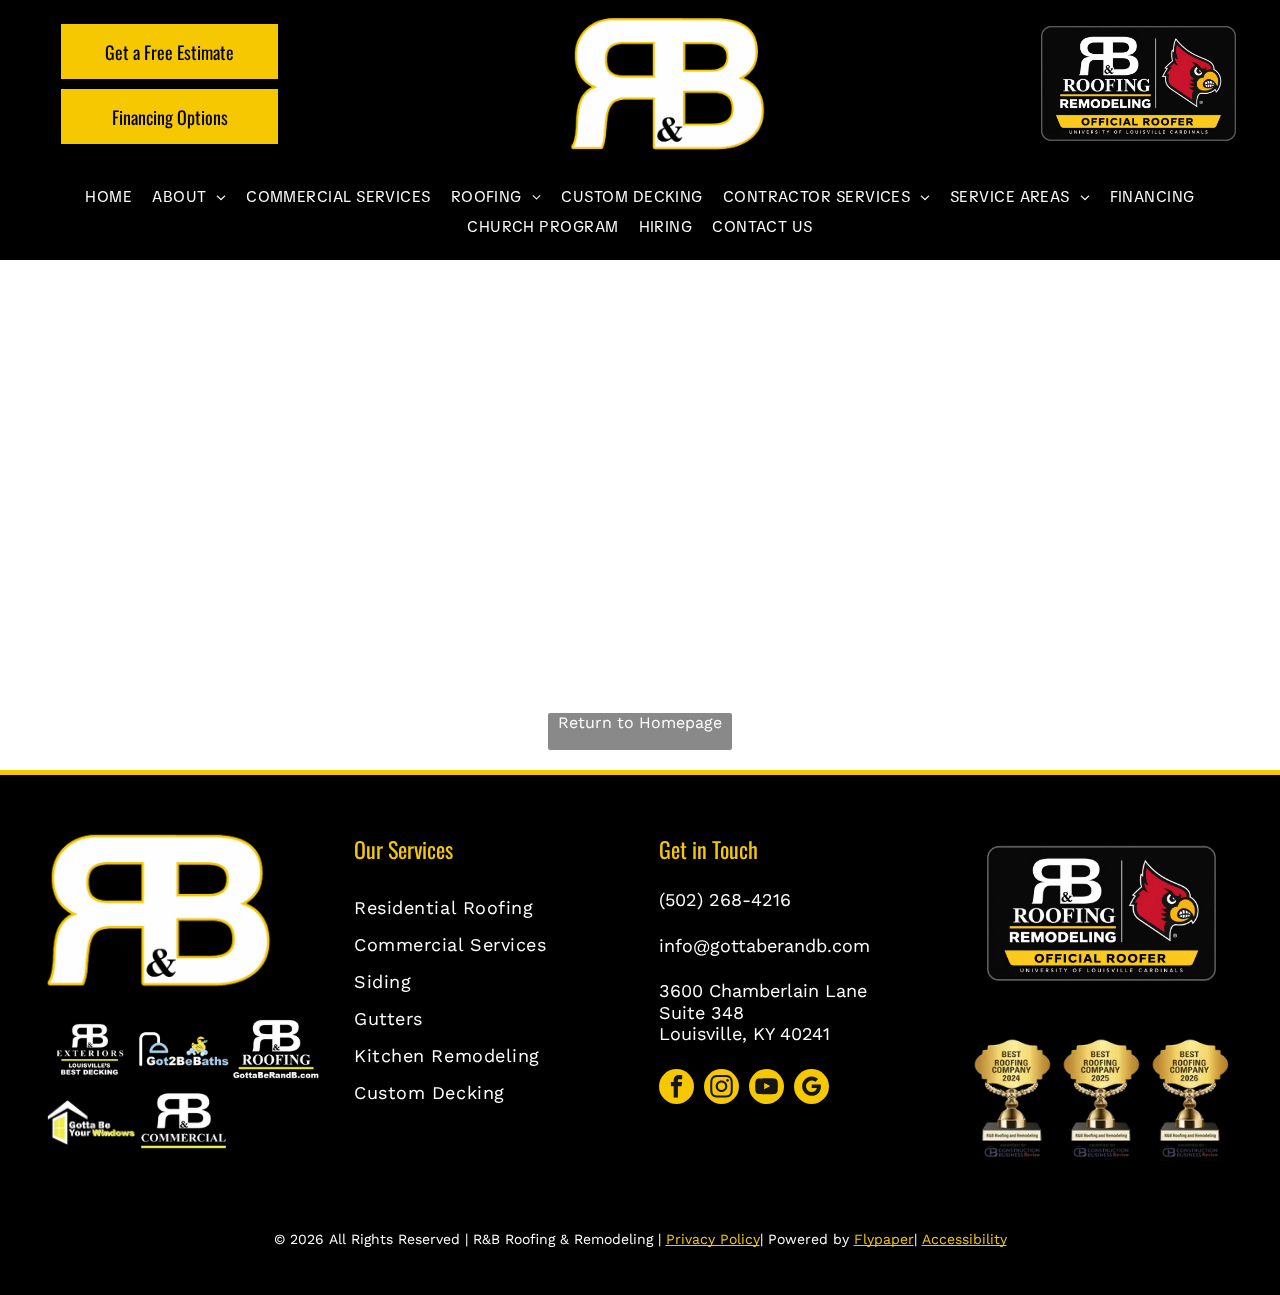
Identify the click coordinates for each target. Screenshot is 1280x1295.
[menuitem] (108, 197)
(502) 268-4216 (725, 899)
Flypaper (884, 1239)
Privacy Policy (713, 1239)
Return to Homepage (640, 722)
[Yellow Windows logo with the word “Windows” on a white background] (91, 1123)
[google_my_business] (811, 1089)
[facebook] (676, 1089)
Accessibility (964, 1239)
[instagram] (721, 1089)
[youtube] (766, 1089)
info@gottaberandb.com (764, 945)
